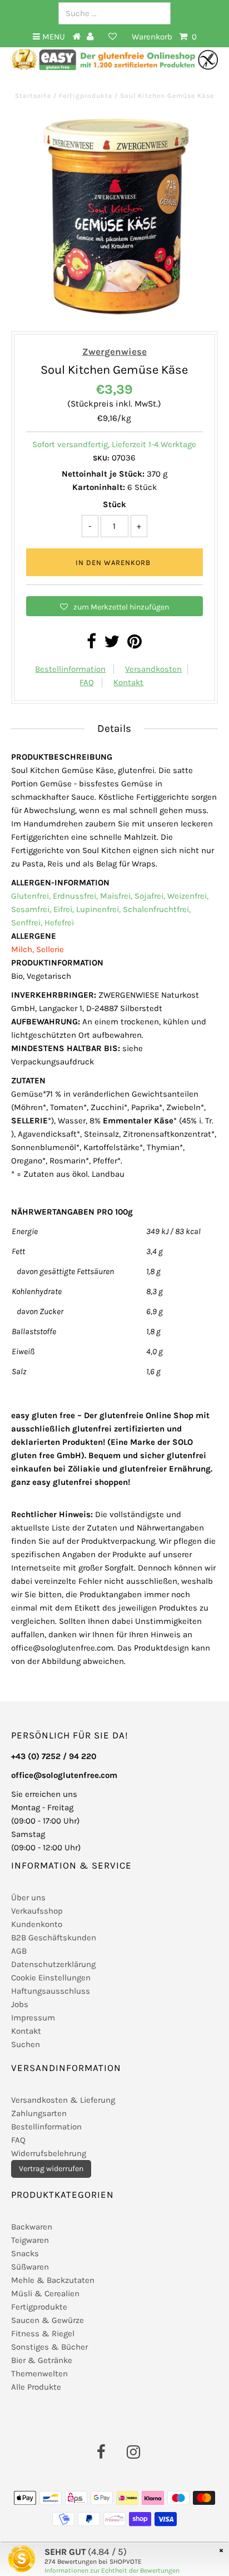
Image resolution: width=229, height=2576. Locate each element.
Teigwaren (30, 2240)
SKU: (101, 458)
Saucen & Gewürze (48, 2320)
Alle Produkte (36, 2387)
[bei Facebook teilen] (91, 645)
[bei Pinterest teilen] (135, 645)
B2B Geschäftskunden (54, 1938)
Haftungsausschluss (51, 1991)
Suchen (26, 2044)
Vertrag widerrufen (51, 2169)
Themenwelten (39, 2374)
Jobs (20, 2004)
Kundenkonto (37, 1924)
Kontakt (128, 682)
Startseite (34, 96)
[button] (114, 606)
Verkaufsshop (37, 1911)
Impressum (33, 2018)
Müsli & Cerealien (45, 2293)
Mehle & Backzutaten (53, 2280)
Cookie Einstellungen (51, 1978)
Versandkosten (153, 669)
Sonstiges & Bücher (49, 2347)
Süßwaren (30, 2267)
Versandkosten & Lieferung (63, 2100)
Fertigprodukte (86, 96)
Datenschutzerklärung (53, 1964)
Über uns (28, 1898)
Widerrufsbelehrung (49, 2153)
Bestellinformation (70, 669)
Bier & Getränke (42, 2360)
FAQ (87, 682)
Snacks (25, 2253)
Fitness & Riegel (43, 2334)
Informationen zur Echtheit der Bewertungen (112, 2570)
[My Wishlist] (113, 37)
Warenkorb (164, 37)
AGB (19, 1951)
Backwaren (32, 2227)
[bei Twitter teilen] (112, 645)
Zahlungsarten (39, 2113)
